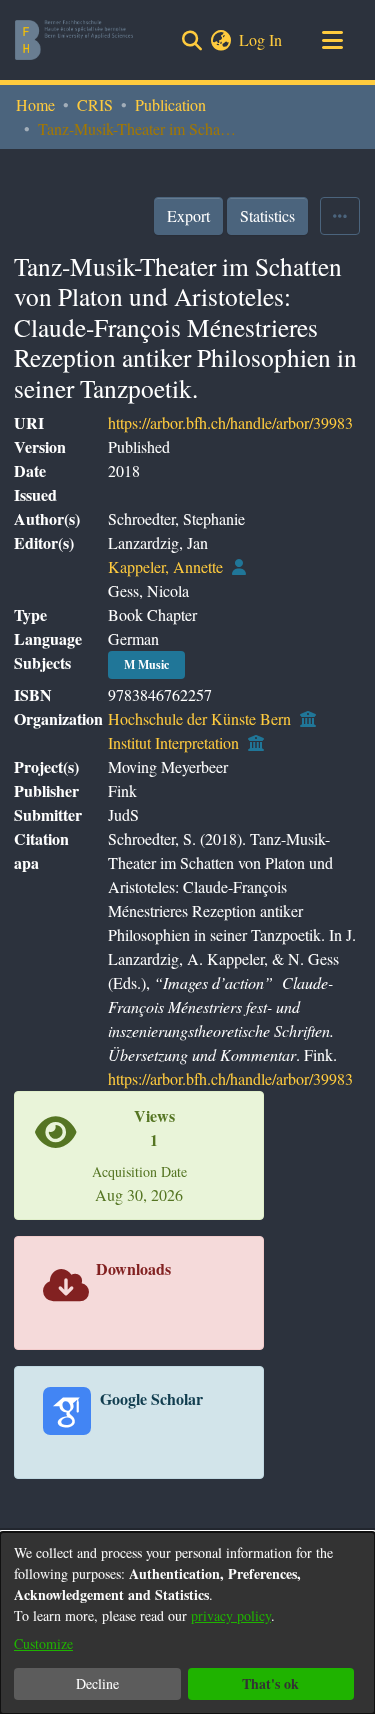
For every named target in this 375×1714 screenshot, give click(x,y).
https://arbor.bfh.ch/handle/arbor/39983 (230, 422)
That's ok (270, 1683)
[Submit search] (191, 40)
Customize (43, 1643)
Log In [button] (261, 39)
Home (35, 104)
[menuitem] (220, 40)
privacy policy (231, 1615)
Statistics (267, 215)
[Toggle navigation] (332, 40)
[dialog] (187, 1623)
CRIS (95, 104)
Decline (97, 1683)
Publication (170, 104)
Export (188, 215)
